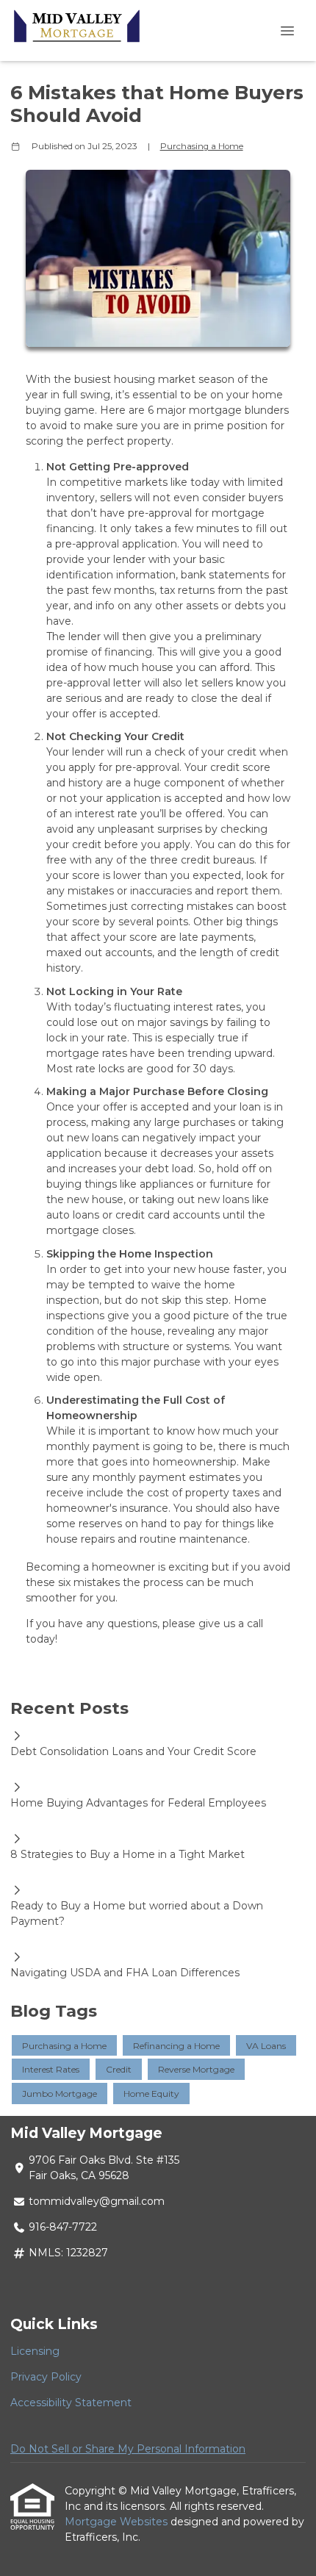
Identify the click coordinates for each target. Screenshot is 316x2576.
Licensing (35, 2351)
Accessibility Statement (71, 2403)
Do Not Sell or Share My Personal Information (128, 2449)
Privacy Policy (46, 2377)
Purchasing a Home (202, 146)
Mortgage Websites (118, 2522)
